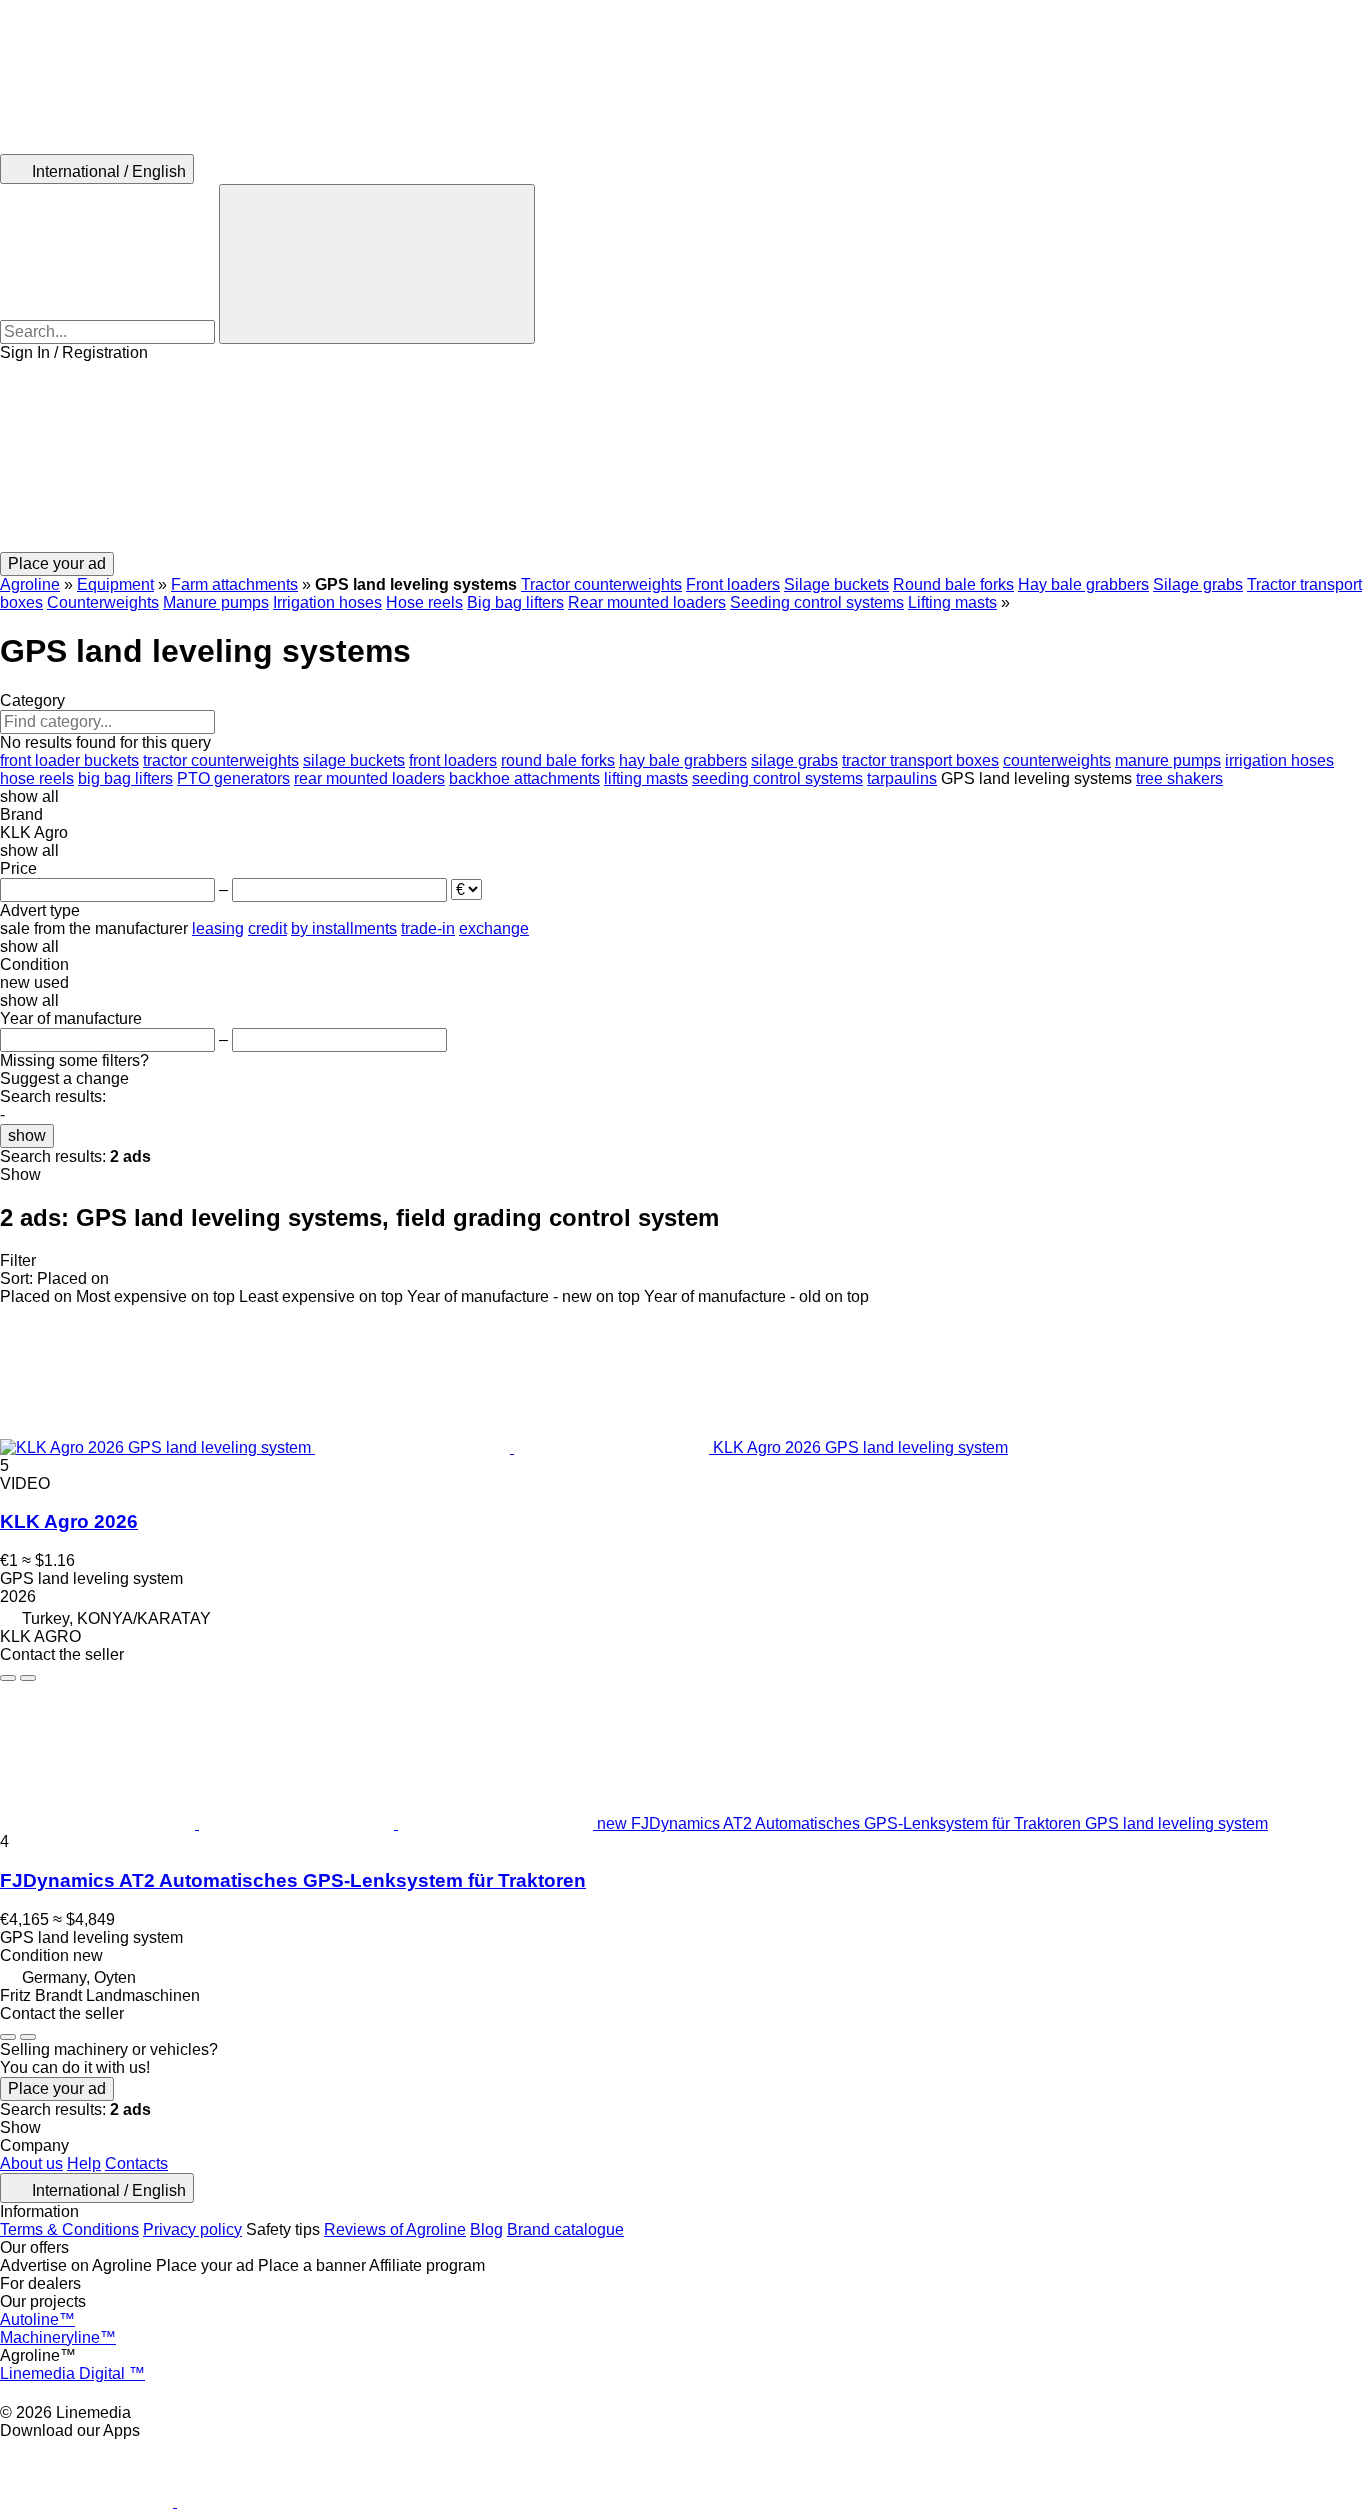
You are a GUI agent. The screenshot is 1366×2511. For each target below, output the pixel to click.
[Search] (377, 264)
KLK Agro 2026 (69, 1521)
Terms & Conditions (69, 2229)
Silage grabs (1198, 584)
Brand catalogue (565, 2229)
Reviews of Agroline (395, 2229)
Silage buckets (836, 584)
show (27, 1135)
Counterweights (103, 602)
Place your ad (57, 2088)
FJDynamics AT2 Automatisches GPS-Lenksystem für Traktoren (293, 1880)
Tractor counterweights (601, 584)
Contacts (136, 2163)
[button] (683, 457)
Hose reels (424, 602)
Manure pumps (216, 602)
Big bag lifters (515, 602)
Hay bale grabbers (1083, 584)
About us (31, 2163)
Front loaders (733, 584)
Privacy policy (192, 2229)
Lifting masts (952, 602)
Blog (486, 2229)
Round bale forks (953, 584)
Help (84, 2163)
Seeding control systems (817, 602)
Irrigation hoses (327, 602)
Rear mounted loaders (647, 602)
